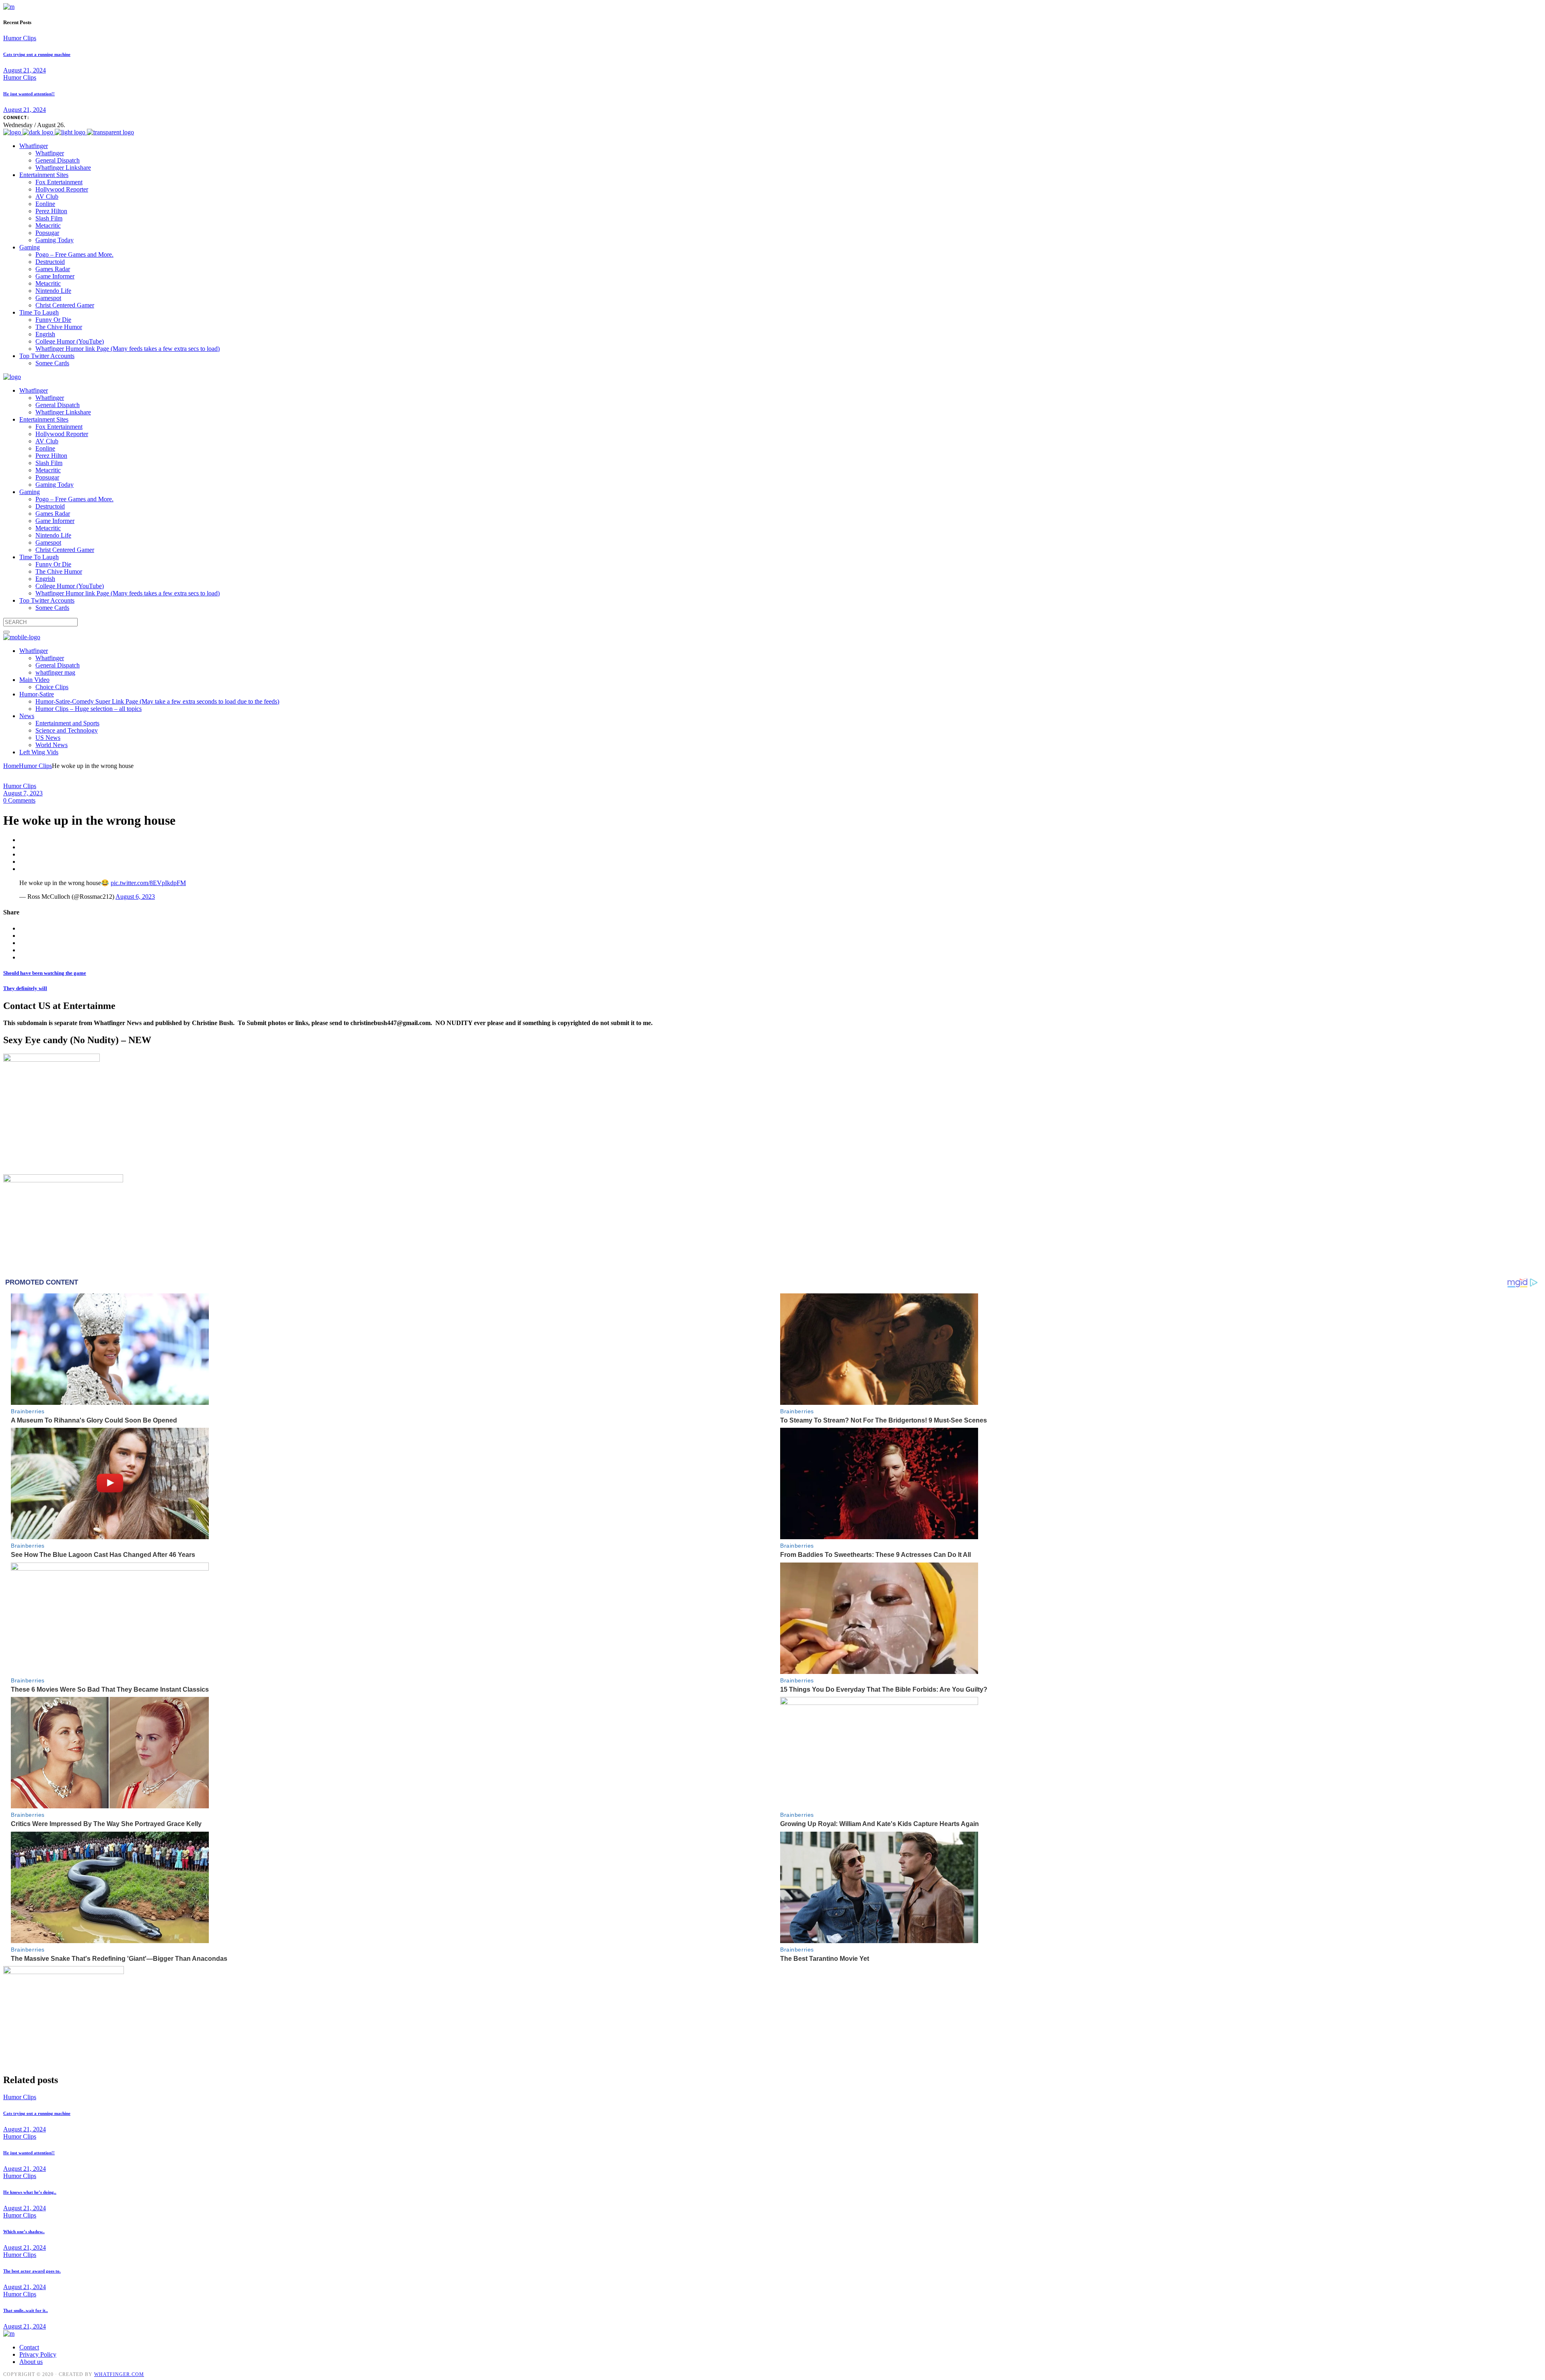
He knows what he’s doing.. (30, 2192)
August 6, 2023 (135, 897)
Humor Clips (20, 38)
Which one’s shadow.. (24, 2232)
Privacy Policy (38, 2354)
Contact (29, 2347)
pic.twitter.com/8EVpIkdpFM (148, 883)
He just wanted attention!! (29, 94)
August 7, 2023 (23, 793)
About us (31, 2362)
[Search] (6, 632)
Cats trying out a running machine (37, 54)
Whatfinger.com (119, 2374)
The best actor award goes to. (32, 2271)
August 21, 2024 (25, 70)
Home (11, 766)
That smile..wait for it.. (26, 2310)
